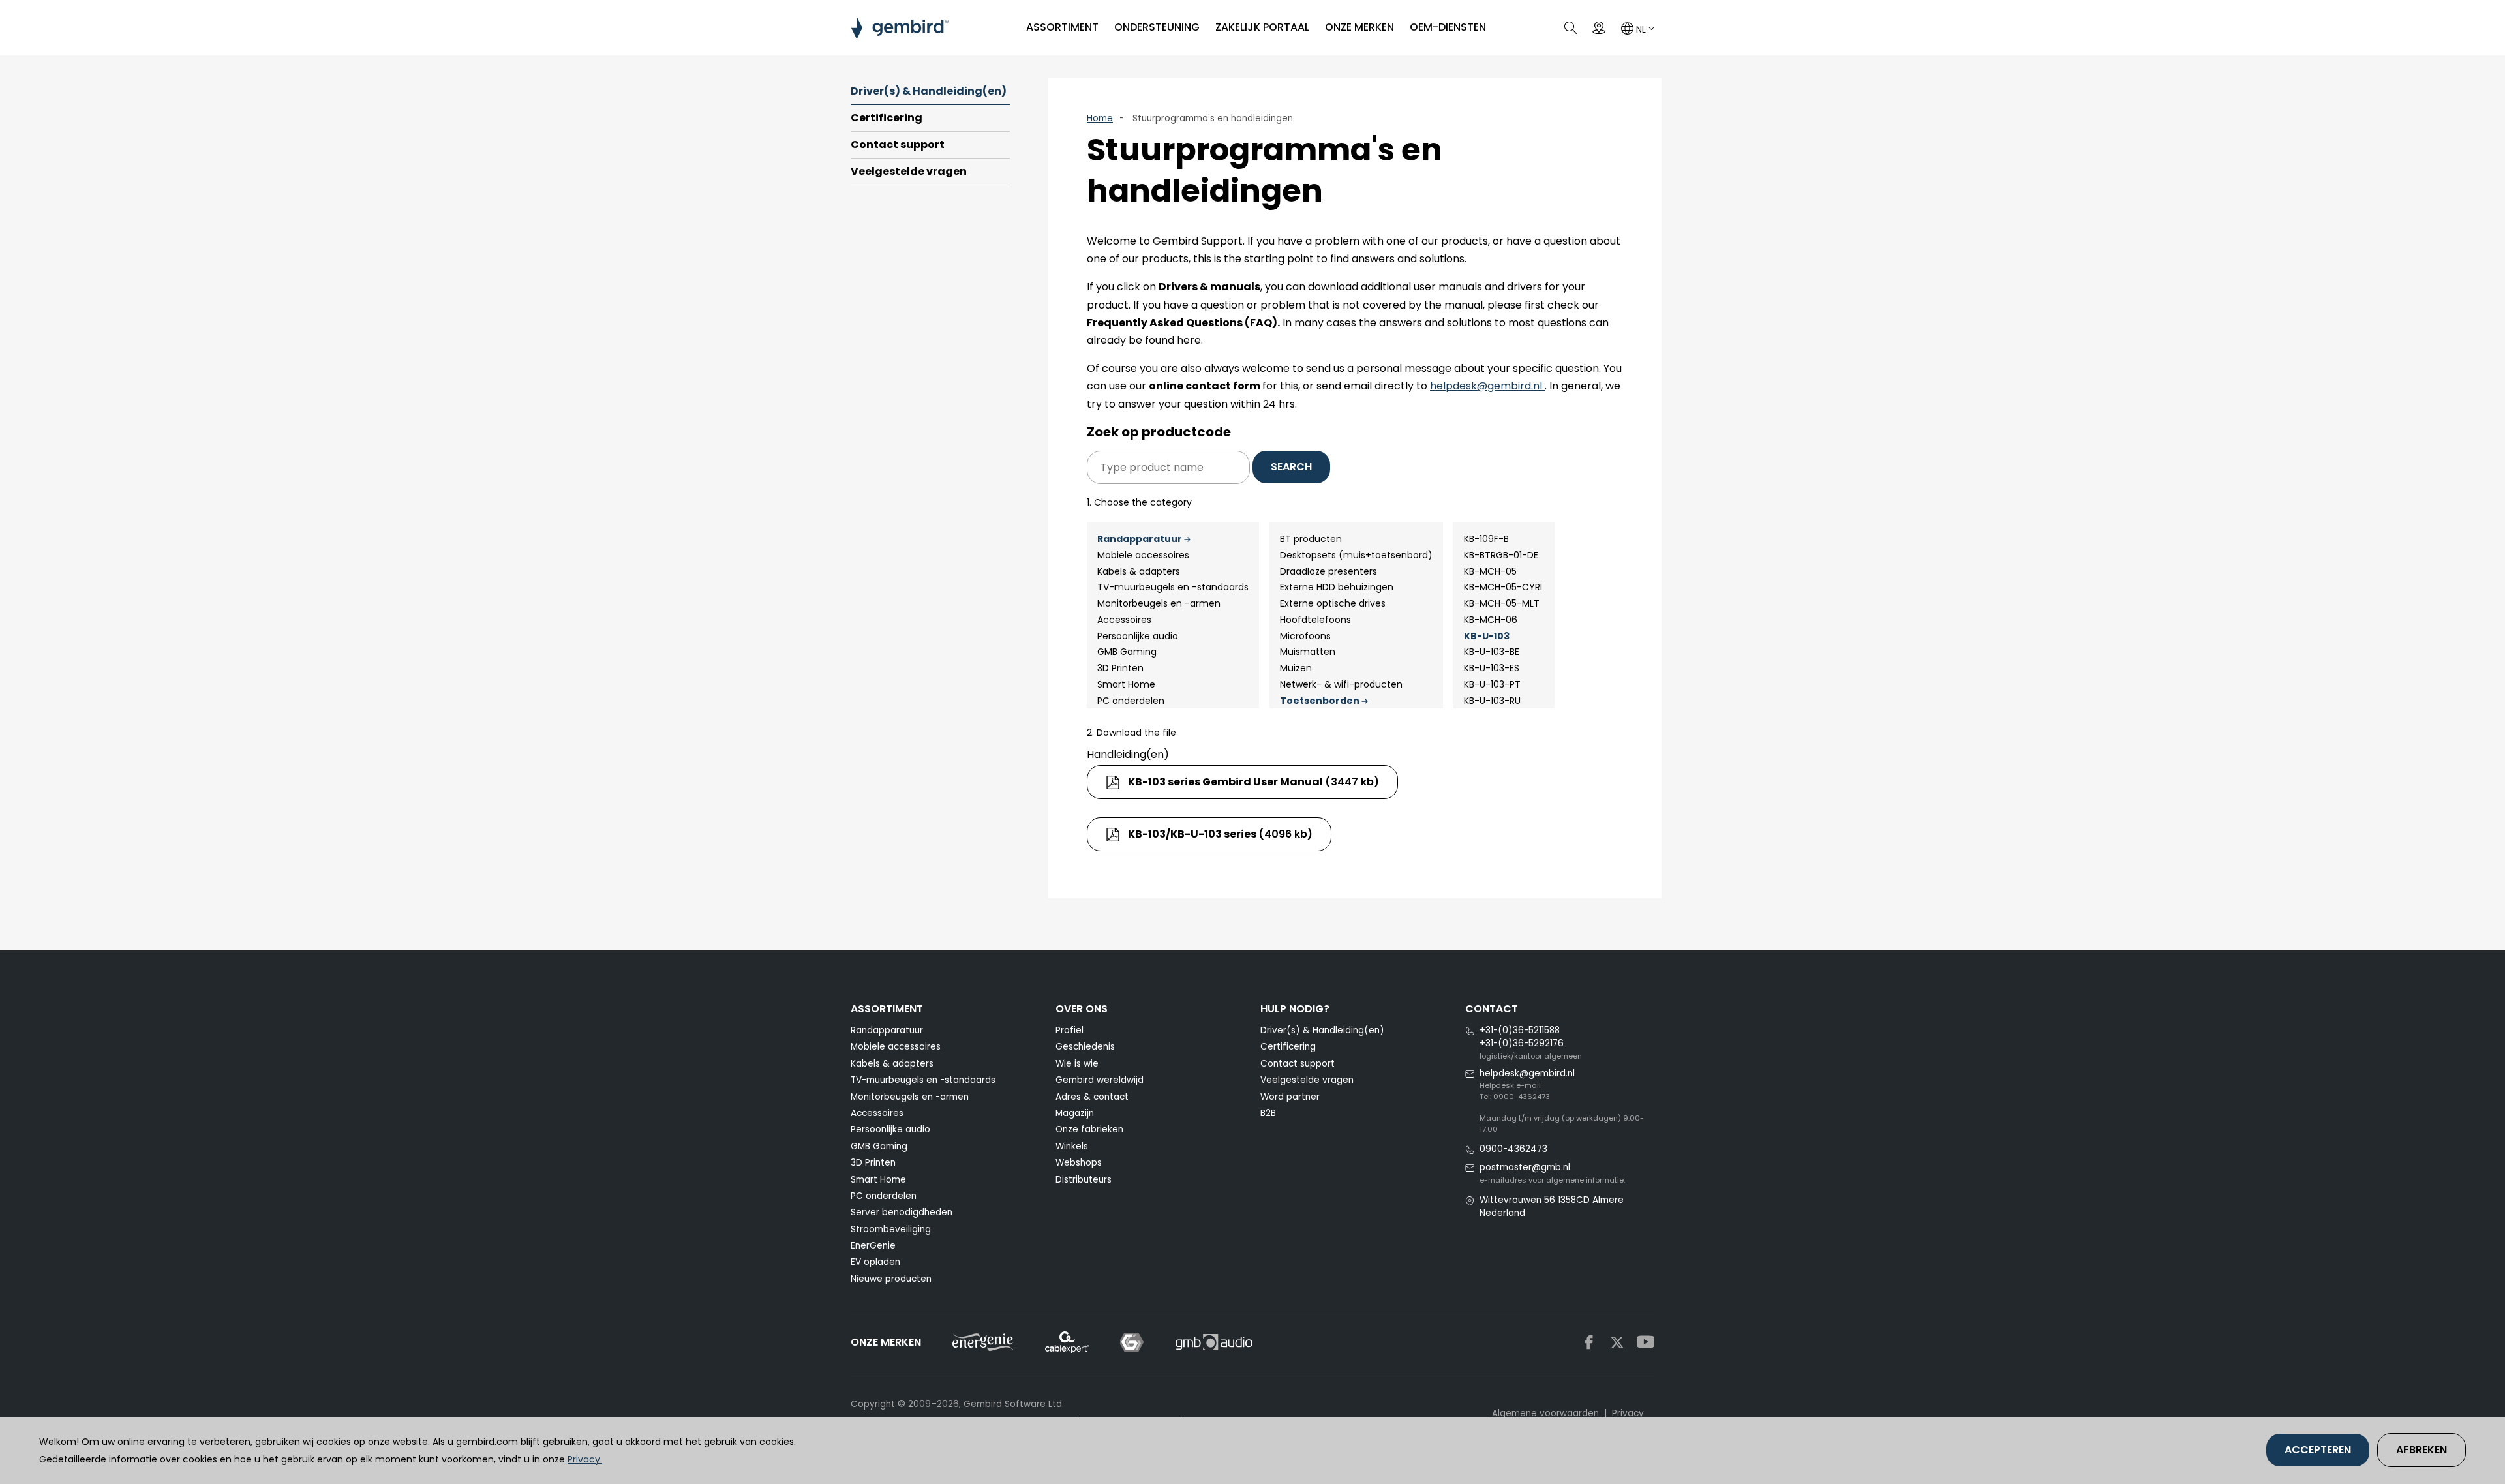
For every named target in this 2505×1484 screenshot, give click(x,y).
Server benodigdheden (902, 1212)
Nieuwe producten (891, 1279)
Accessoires (1124, 620)
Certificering (887, 118)
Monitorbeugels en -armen (1159, 603)
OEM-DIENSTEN (1448, 27)
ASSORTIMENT (1062, 27)
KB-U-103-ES (1492, 668)
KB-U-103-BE (1492, 652)
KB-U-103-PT (1492, 684)
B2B (1268, 1113)
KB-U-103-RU (1492, 701)
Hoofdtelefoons (1315, 620)
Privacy (1628, 1413)
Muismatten (1308, 652)
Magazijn (1075, 1113)
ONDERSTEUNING (1157, 27)
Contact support (898, 144)
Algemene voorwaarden (1545, 1413)
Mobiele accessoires (1143, 555)
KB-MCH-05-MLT (1502, 603)
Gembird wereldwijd (1100, 1080)
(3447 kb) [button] (1253, 782)
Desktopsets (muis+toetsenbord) (1356, 555)
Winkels (1072, 1146)
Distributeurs (1084, 1180)
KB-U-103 (1487, 636)
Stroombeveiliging (891, 1229)
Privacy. (585, 1459)
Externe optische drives (1333, 603)
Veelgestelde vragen (909, 171)
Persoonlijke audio (1138, 636)
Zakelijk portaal (1262, 27)
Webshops (1079, 1163)
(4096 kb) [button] (1220, 834)
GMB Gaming (1127, 652)
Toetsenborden (1320, 701)
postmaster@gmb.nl (1525, 1167)
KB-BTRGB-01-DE (1501, 555)
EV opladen (875, 1262)
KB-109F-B (1486, 539)
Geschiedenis (1085, 1047)
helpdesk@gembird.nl (1487, 386)
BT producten (1311, 539)
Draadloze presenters (1328, 571)
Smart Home (1126, 684)
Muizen (1296, 668)
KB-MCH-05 (1490, 571)
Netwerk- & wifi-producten (1341, 684)
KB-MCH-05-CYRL (1504, 587)
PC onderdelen (1131, 701)
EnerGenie (873, 1246)
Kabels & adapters (1139, 571)
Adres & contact (1092, 1097)
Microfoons (1305, 636)
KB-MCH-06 (1491, 620)
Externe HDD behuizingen (1337, 587)
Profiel (1070, 1030)
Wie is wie (1077, 1064)
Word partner (1290, 1097)
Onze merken (1359, 27)
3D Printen (1120, 668)
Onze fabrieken (1089, 1129)
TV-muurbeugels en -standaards (1173, 587)
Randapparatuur (1140, 539)
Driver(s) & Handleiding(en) (929, 91)
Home (1100, 118)
